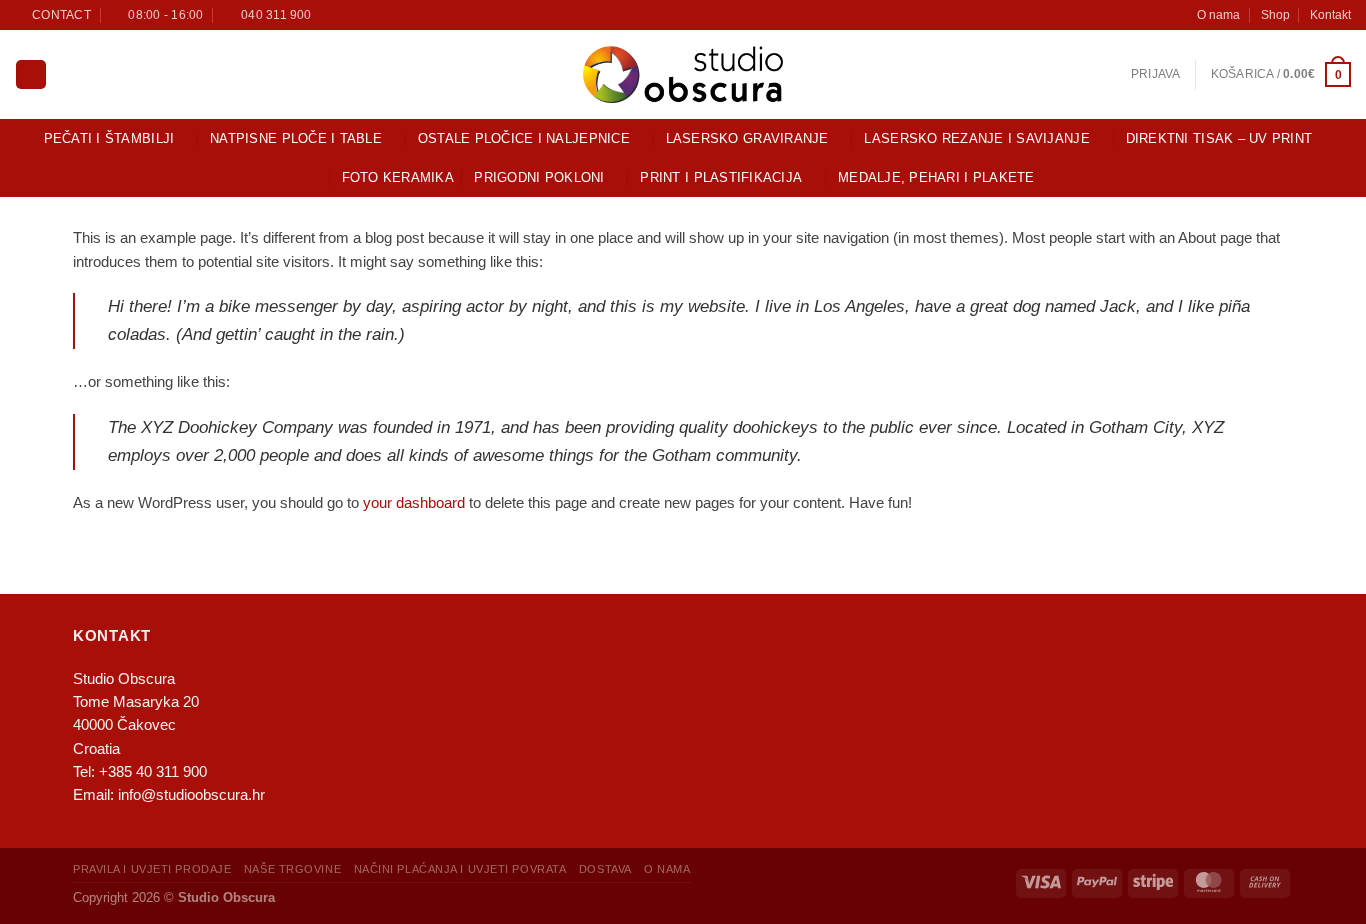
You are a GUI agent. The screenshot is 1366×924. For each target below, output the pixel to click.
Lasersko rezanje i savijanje (976, 138)
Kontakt (1330, 14)
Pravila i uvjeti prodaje (152, 869)
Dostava (605, 869)
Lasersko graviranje (747, 138)
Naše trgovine (292, 869)
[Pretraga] (30, 75)
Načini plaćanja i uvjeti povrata (460, 869)
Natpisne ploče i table (296, 138)
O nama (1218, 14)
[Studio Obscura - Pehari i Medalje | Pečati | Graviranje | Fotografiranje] (683, 74)
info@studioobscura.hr (191, 795)
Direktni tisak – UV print (1219, 138)
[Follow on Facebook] (330, 14)
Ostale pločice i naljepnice (524, 138)
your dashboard (414, 503)
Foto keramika (398, 177)
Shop (1275, 14)
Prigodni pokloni (539, 177)
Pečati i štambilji (109, 138)
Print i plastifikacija (721, 177)
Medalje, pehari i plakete (936, 177)
